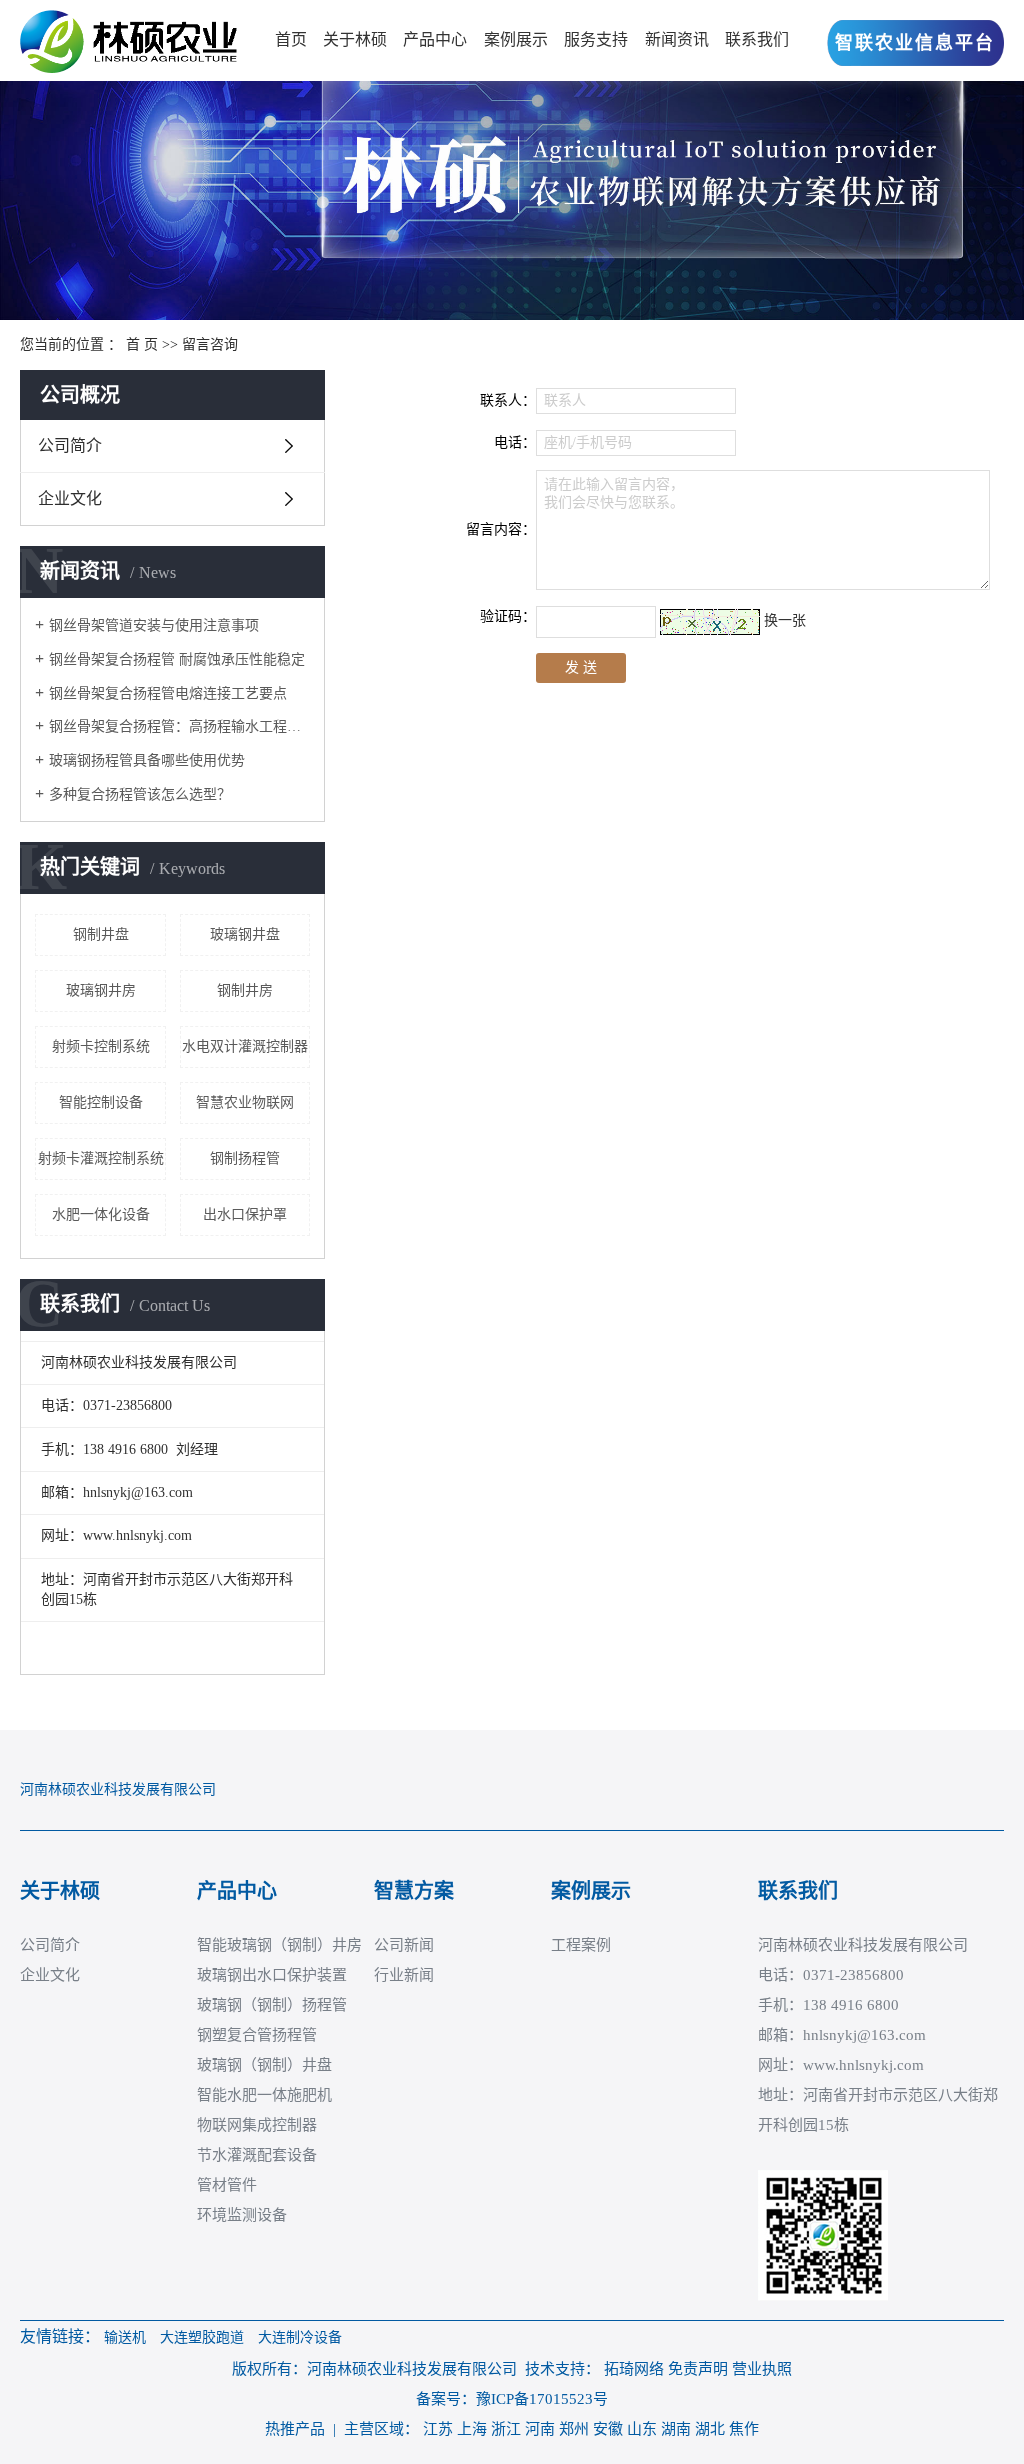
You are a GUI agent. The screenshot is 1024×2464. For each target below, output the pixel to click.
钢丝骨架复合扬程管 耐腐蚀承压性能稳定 (177, 659)
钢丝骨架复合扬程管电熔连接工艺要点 (168, 693)
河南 (540, 2429)
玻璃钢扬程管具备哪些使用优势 (147, 760)
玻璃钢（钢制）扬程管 (272, 2005)
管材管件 (227, 2185)
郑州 (574, 2429)
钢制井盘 (101, 934)
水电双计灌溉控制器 (245, 1046)
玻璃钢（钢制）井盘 (264, 2065)
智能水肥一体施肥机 (264, 2095)
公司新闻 (404, 1945)
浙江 (506, 2429)
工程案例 (581, 1945)
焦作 (744, 2429)
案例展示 (516, 39)
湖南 (676, 2429)
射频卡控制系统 (101, 1046)
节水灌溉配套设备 (257, 2155)
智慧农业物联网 (245, 1102)
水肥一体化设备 (101, 1214)
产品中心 (435, 39)
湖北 (710, 2429)
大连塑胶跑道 (202, 2337)
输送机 (125, 2337)
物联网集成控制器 (257, 2125)
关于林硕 (355, 39)
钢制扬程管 (245, 1158)
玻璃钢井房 (101, 990)
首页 (291, 39)
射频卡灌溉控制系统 (101, 1158)
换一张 (785, 620)
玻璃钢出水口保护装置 (272, 1975)
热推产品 (295, 2429)
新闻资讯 (677, 39)
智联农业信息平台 (915, 43)
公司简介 (70, 445)
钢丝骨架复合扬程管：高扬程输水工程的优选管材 (179, 726)
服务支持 (596, 39)
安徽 (608, 2429)
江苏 (438, 2429)
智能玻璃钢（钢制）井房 (279, 1945)
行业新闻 (404, 1975)
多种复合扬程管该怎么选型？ (140, 794)
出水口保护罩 (245, 1214)
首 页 (142, 344)
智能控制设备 (101, 1102)
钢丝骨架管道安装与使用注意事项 (154, 625)
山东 (642, 2429)
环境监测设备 (242, 2215)
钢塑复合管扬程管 (257, 2035)
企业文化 (70, 498)
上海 (472, 2429)
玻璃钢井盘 (245, 934)
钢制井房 (245, 990)
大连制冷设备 (300, 2337)
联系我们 (757, 39)
